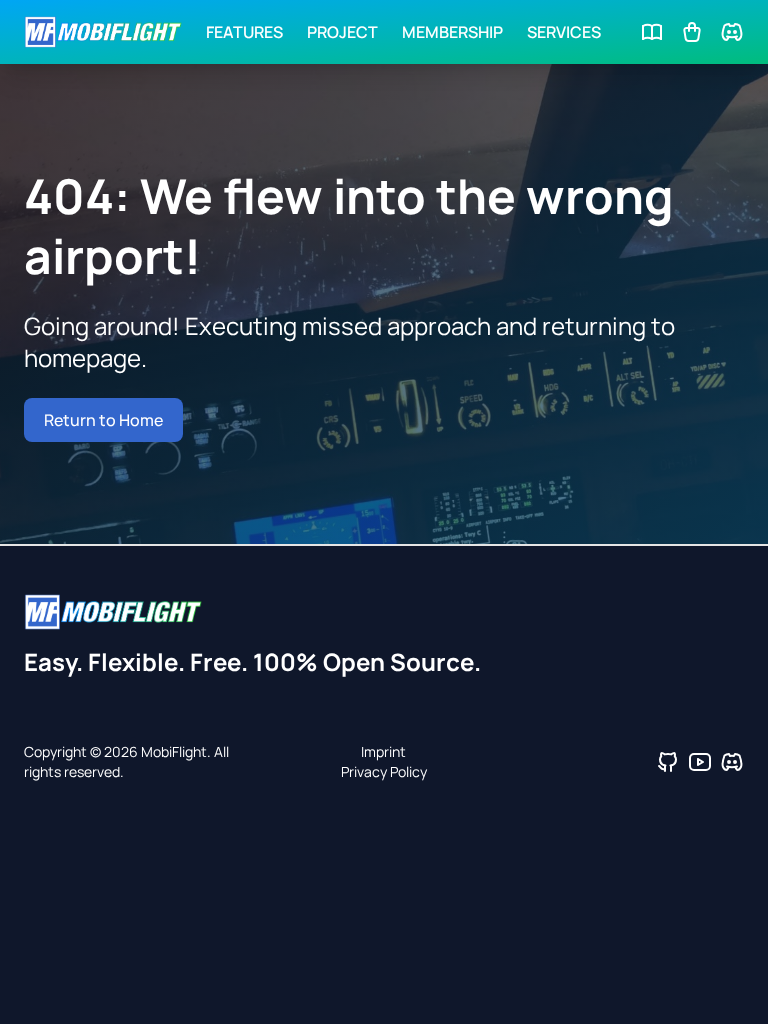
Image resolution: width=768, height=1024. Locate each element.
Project (342, 32)
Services (564, 32)
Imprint (383, 751)
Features (244, 32)
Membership (452, 32)
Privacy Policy (384, 771)
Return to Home (103, 420)
